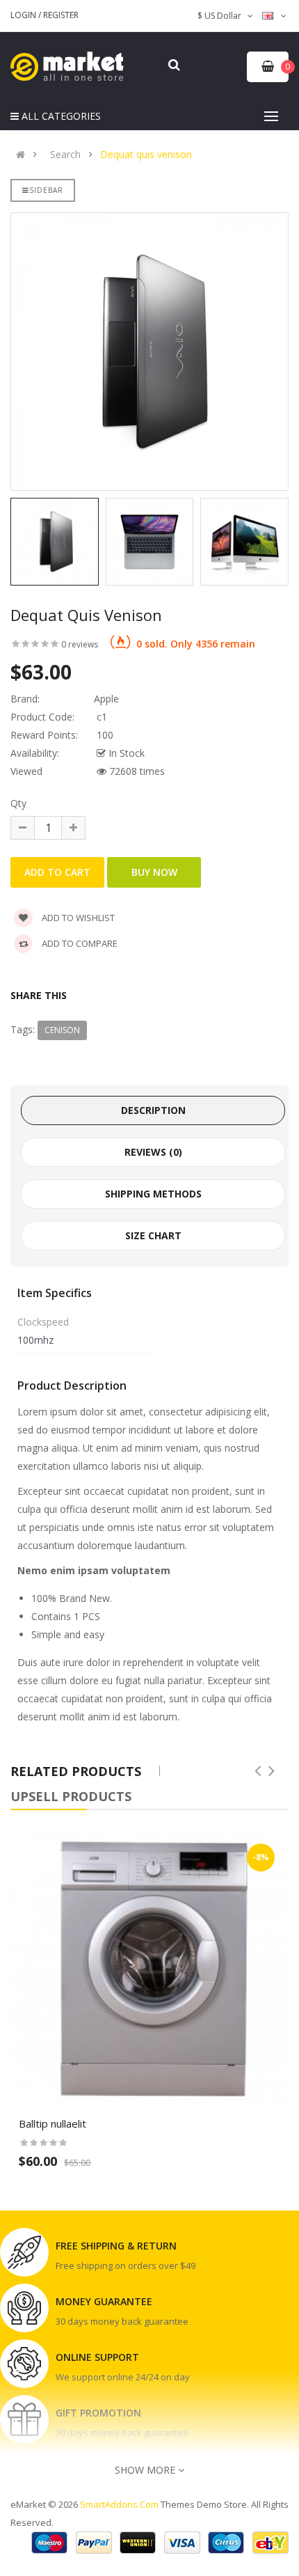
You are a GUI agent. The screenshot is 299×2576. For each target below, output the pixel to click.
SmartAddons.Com (119, 2504)
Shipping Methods (153, 1194)
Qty (18, 803)
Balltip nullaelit (52, 2123)
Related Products (76, 1771)
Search (65, 155)
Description (153, 1110)
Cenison (62, 1030)
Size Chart (153, 1235)
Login (24, 15)
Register (61, 15)
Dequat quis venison (146, 155)
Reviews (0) (153, 1152)
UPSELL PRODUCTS (71, 1796)
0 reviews (80, 644)
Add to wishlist (77, 918)
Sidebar (46, 190)
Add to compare (79, 943)
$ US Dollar (221, 16)
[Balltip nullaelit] (149, 1969)
